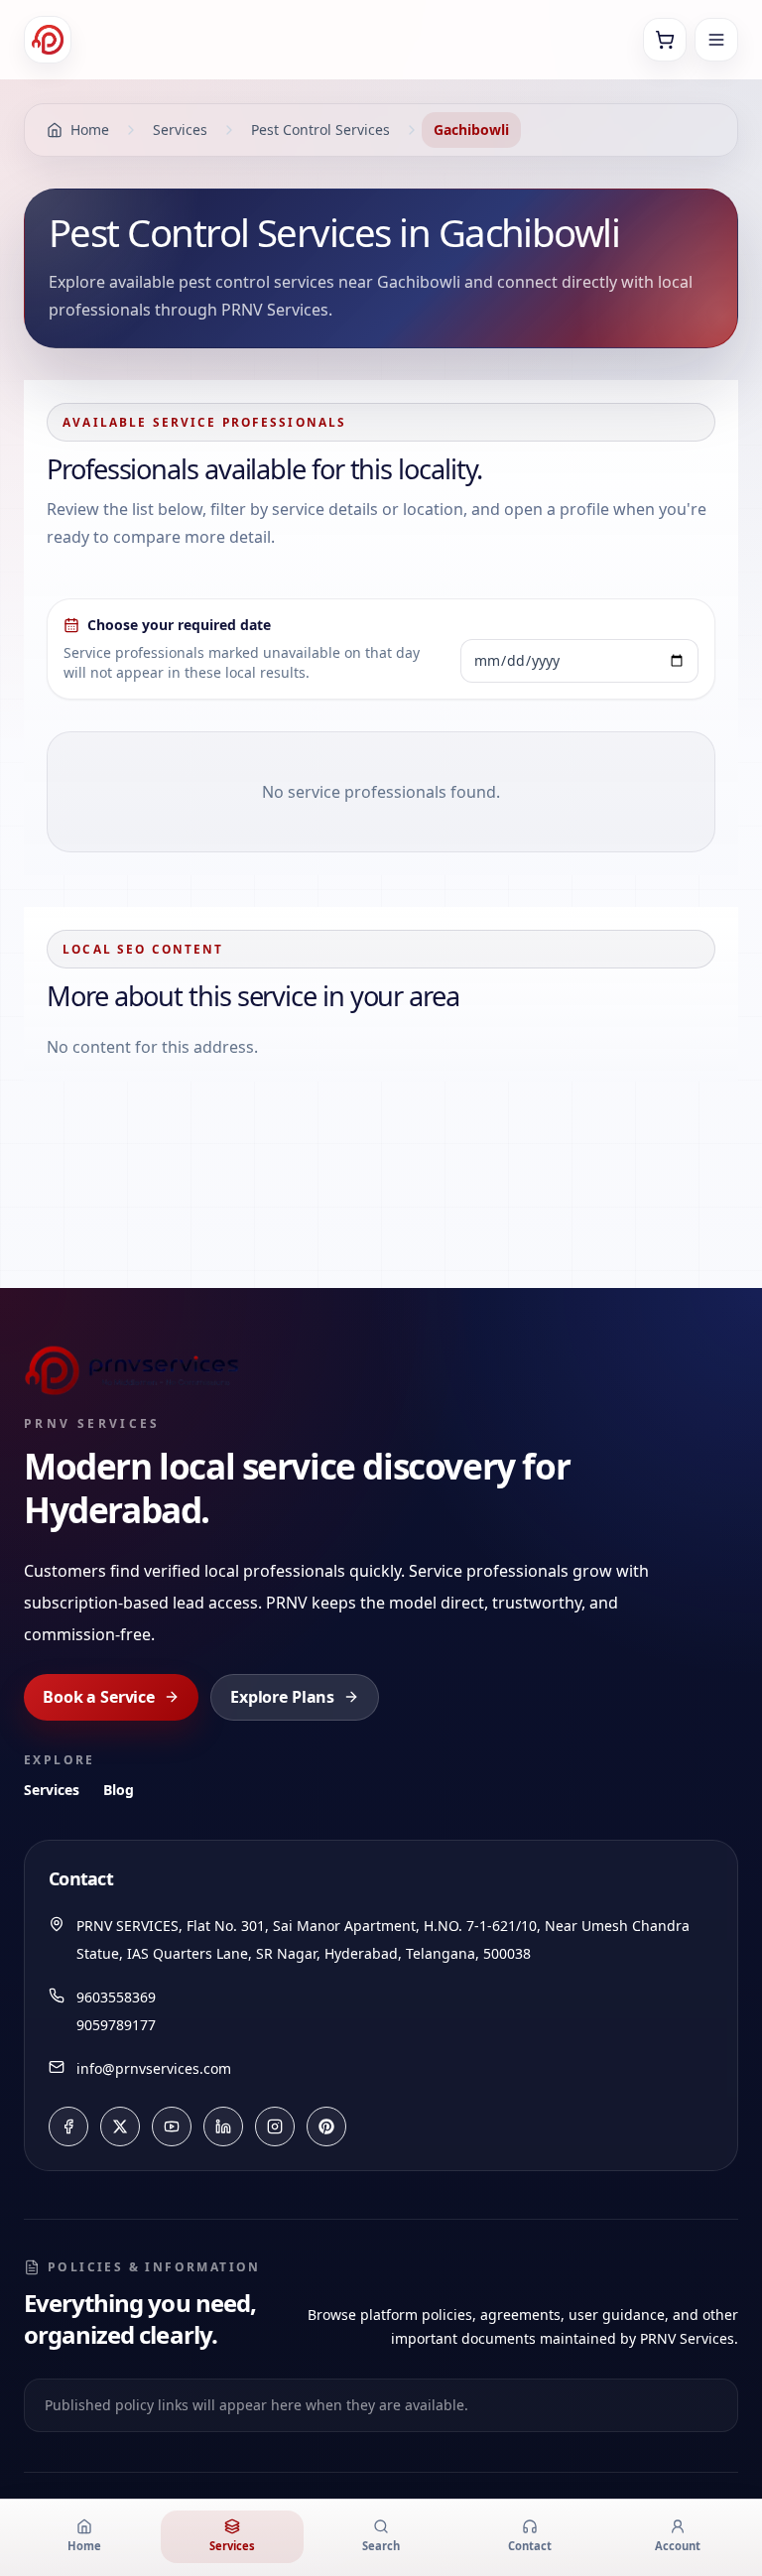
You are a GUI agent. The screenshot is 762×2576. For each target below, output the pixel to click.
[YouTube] (172, 2126)
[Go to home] (48, 40)
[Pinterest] (326, 2126)
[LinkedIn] (223, 2126)
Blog (119, 1790)
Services (52, 1790)
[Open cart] (665, 40)
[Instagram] (275, 2126)
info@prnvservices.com (154, 2068)
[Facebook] (68, 2126)
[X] (120, 2126)
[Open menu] (716, 40)
